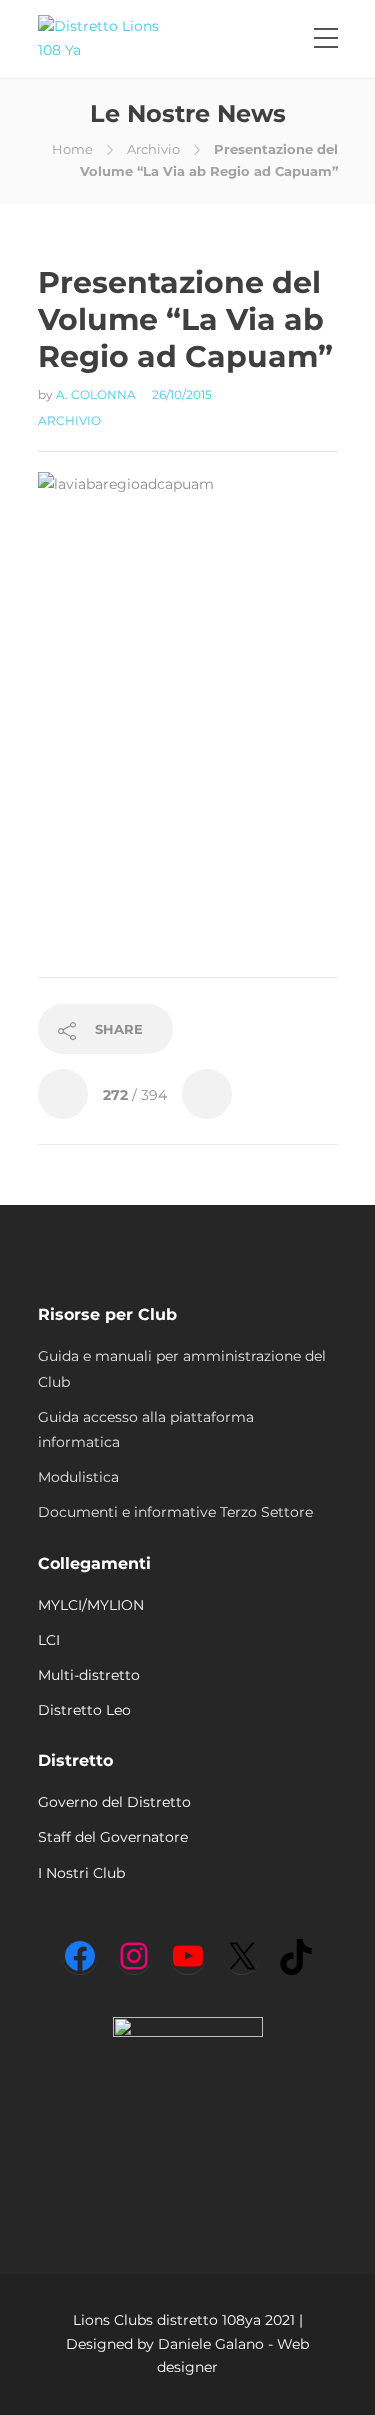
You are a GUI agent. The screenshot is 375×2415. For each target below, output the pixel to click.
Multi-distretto (89, 1675)
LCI (49, 1640)
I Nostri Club (81, 1873)
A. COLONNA (97, 394)
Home (72, 149)
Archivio (153, 149)
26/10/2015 (182, 394)
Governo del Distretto (114, 1802)
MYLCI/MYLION (91, 1605)
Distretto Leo (84, 1710)
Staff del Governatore (113, 1837)
